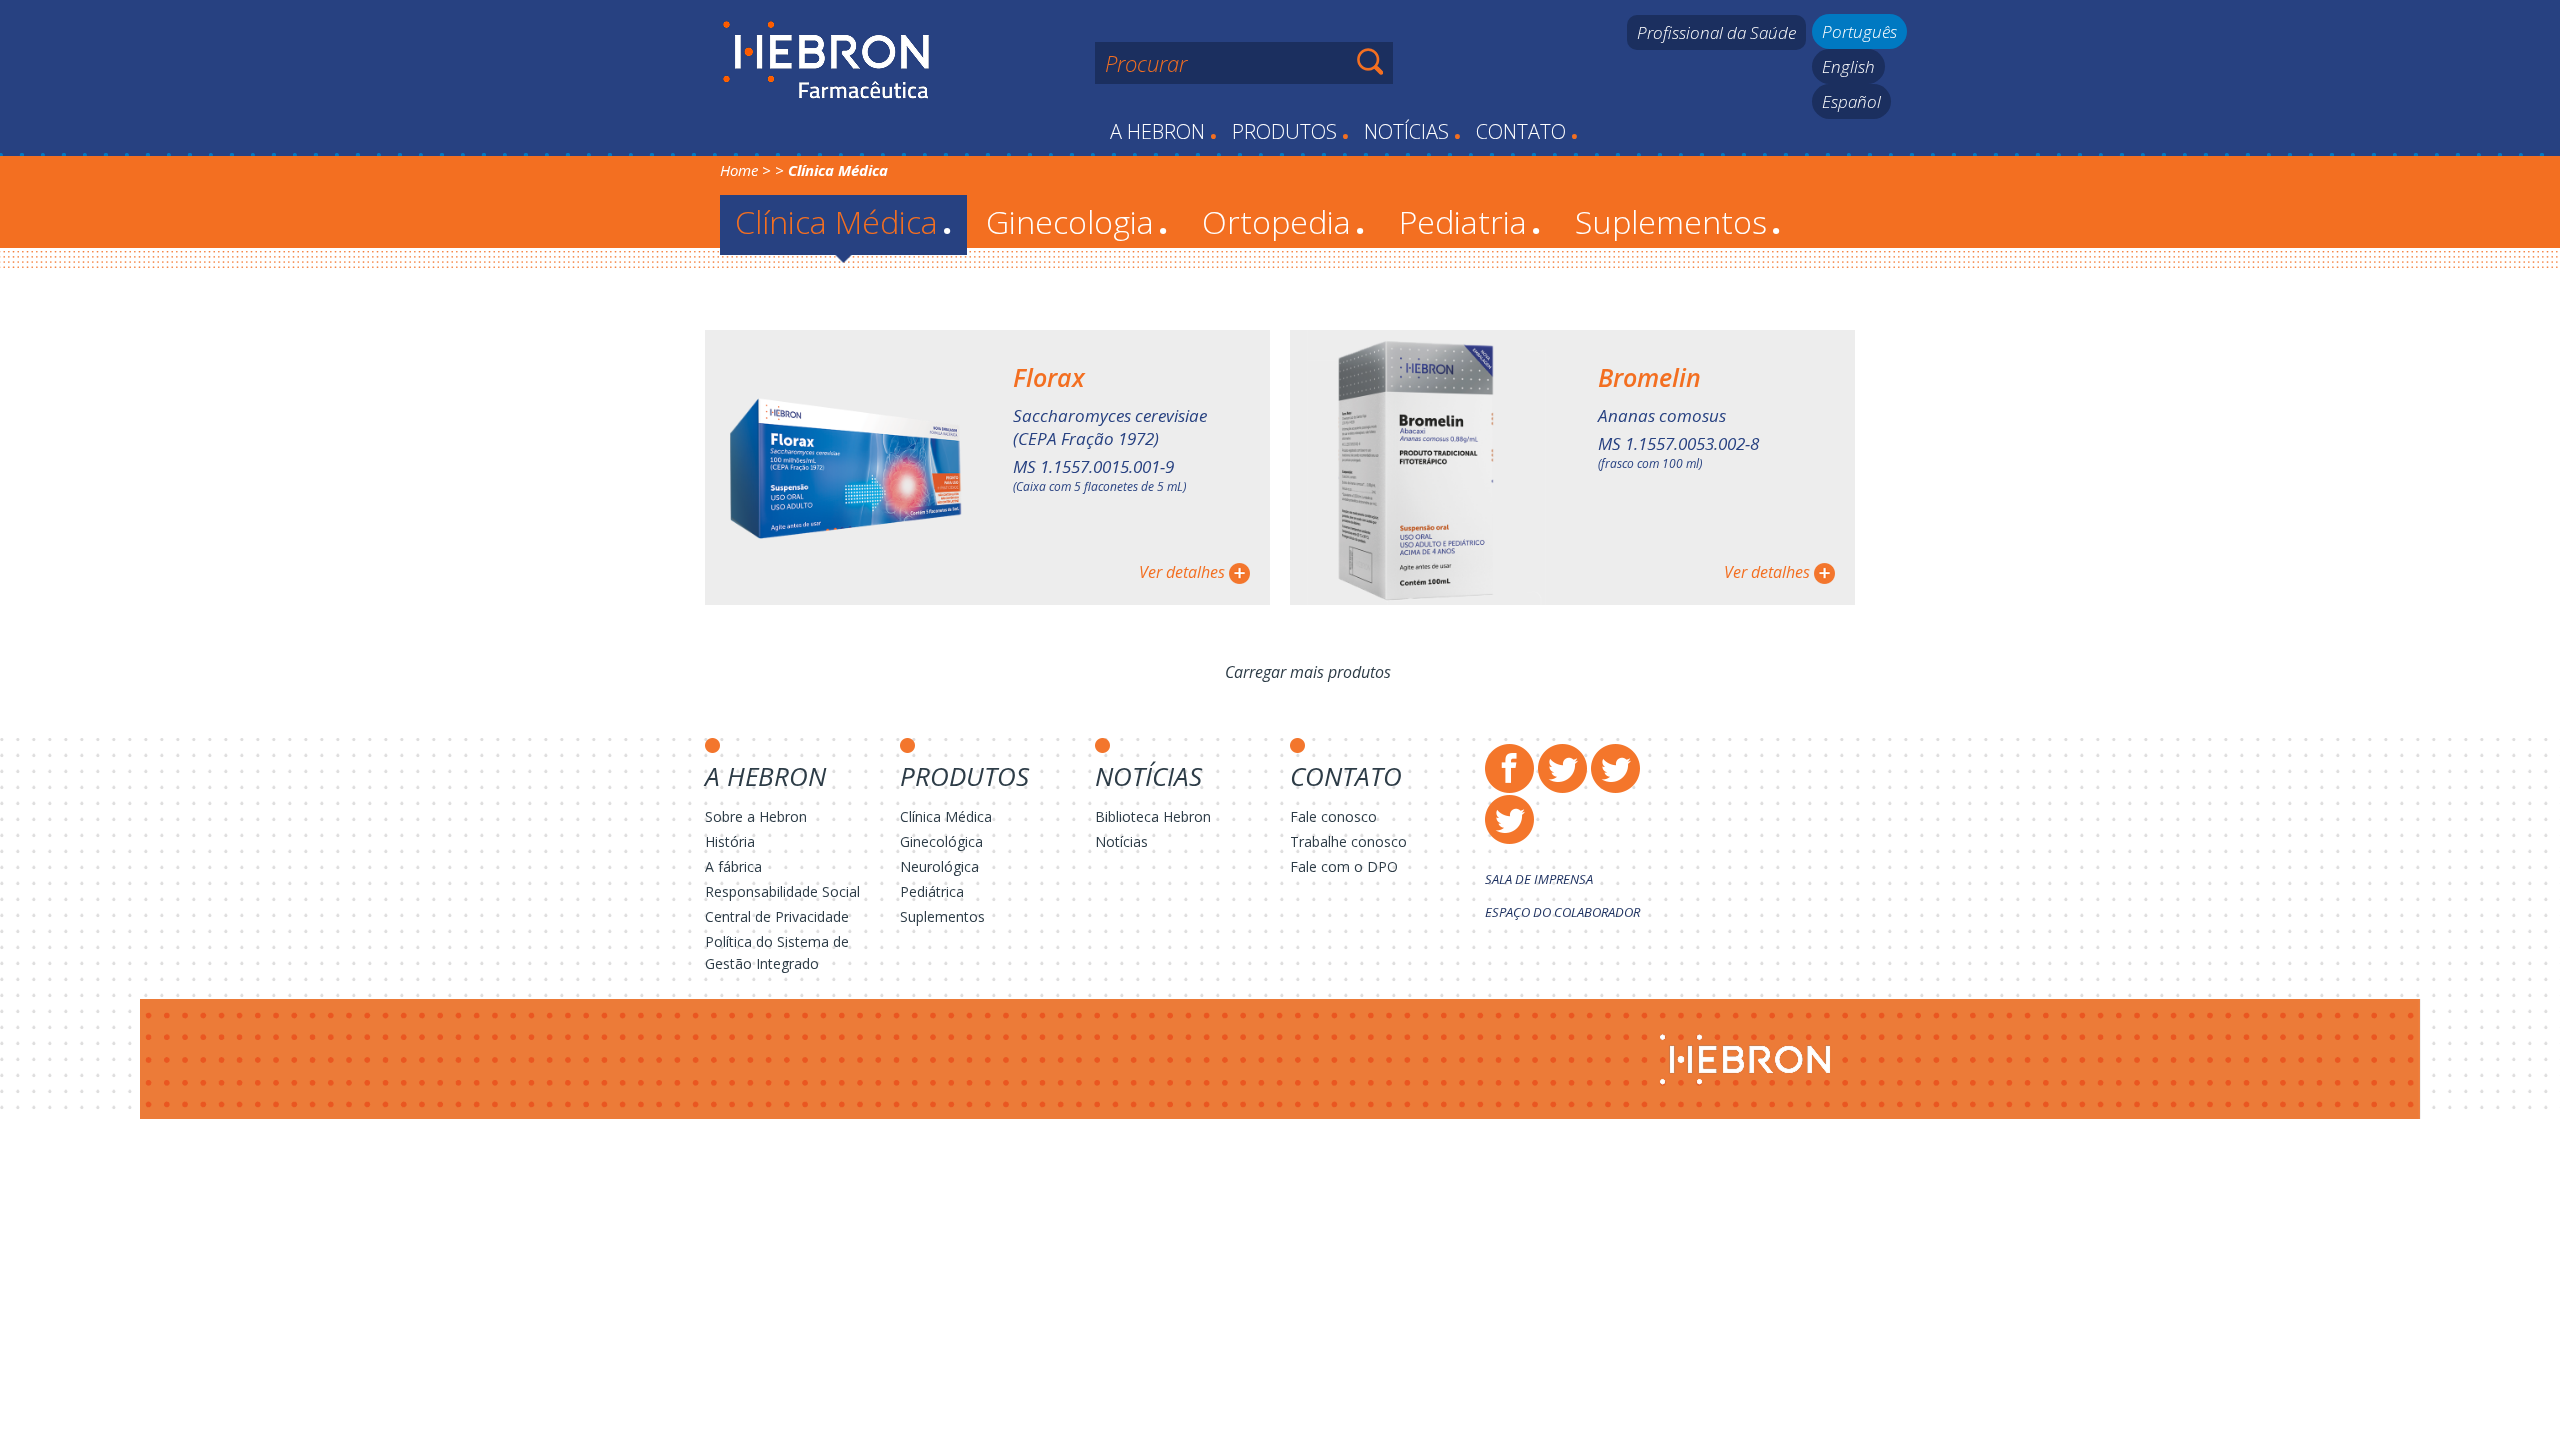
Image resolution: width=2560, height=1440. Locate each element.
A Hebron (1163, 131)
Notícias (1412, 131)
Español (1851, 101)
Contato (1527, 131)
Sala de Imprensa (1539, 879)
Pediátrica (932, 891)
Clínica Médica (843, 221)
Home (739, 170)
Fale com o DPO (1344, 866)
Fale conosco (1333, 816)
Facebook (1509, 768)
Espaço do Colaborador (1562, 912)
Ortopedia (1283, 221)
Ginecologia (1077, 221)
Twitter (1562, 768)
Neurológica (939, 866)
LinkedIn (1509, 819)
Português (1859, 31)
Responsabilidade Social (782, 891)
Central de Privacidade (777, 916)
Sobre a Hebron (756, 816)
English (1848, 66)
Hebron (826, 61)
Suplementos (1678, 221)
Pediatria (1470, 221)
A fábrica (733, 866)
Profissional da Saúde (1716, 32)
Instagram (1615, 768)
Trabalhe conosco (1348, 841)
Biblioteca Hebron (1153, 816)
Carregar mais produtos (1308, 672)
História (730, 841)
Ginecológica (941, 841)
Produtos (1290, 131)
